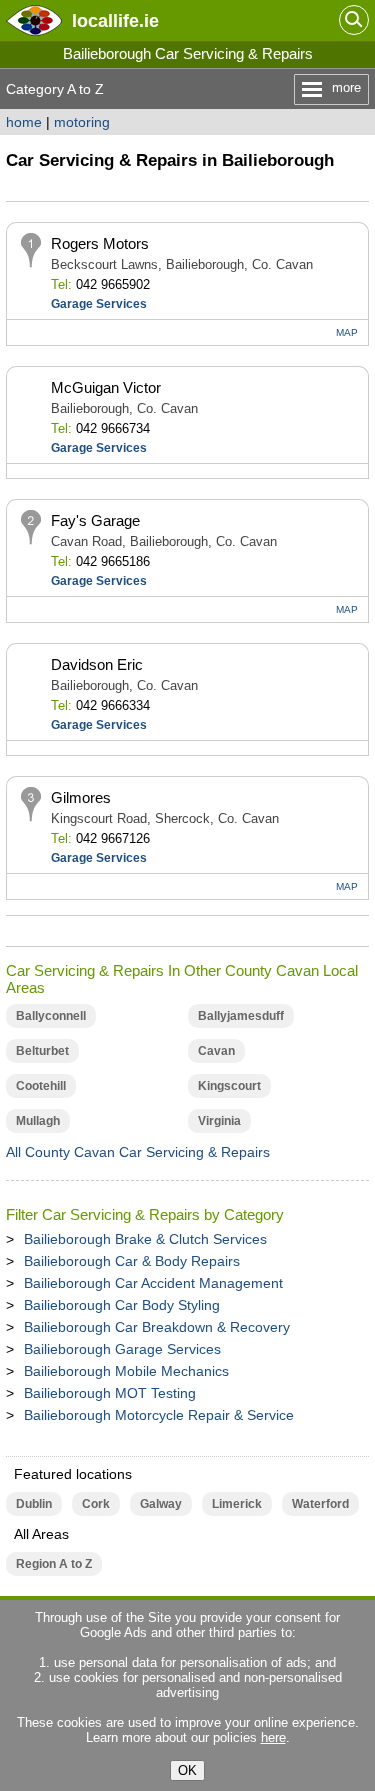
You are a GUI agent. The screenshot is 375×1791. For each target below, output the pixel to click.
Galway (161, 1504)
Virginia (219, 1121)
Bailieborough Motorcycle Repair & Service (159, 1415)
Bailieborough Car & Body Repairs (132, 1261)
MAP (347, 332)
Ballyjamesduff (241, 1016)
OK (187, 1770)
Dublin (34, 1504)
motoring (82, 122)
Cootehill (41, 1086)
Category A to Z (55, 89)
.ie (115, 20)
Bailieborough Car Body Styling (122, 1305)
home (24, 122)
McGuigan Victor (106, 387)
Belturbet (42, 1051)
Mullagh (38, 1121)
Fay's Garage (95, 520)
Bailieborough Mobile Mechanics (126, 1371)
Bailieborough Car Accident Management (153, 1283)
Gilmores (81, 797)
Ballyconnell (51, 1016)
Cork (96, 1504)
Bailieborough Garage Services (122, 1349)
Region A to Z (54, 1564)
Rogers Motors (100, 243)
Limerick (237, 1504)
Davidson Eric (97, 664)
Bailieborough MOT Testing (110, 1393)
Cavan (216, 1051)
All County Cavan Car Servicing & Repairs (138, 1152)
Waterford (320, 1504)
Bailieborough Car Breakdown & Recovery (157, 1327)
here (273, 1737)
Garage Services (99, 304)
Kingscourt (229, 1086)
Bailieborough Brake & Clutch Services (145, 1239)
